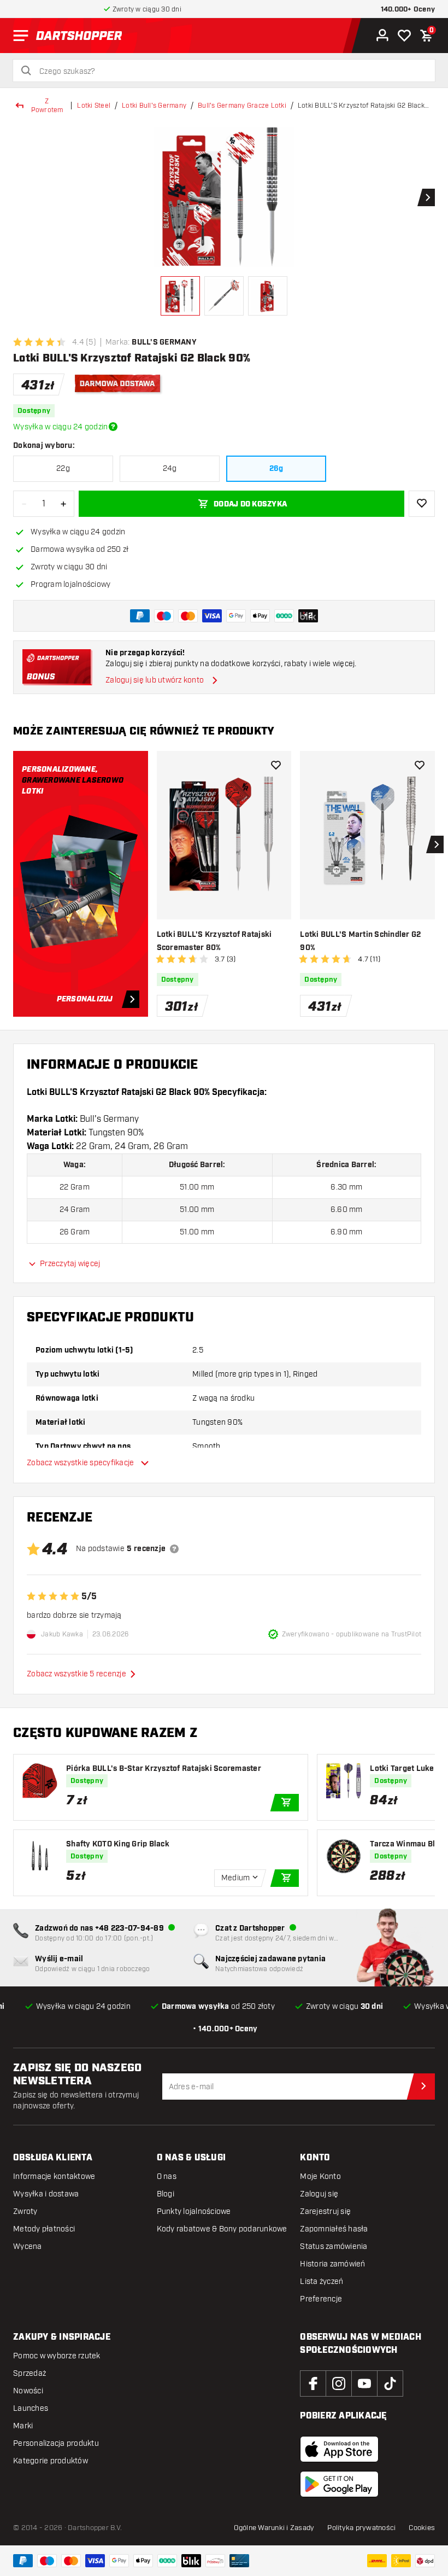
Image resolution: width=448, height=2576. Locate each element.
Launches (31, 2408)
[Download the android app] (339, 2484)
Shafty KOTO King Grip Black (118, 1844)
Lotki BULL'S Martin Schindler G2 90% (360, 941)
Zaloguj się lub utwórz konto (155, 680)
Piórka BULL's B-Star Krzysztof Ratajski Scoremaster (164, 1769)
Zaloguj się (319, 2194)
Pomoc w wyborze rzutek (57, 2356)
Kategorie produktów (51, 2461)
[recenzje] (174, 1549)
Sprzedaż (30, 2373)
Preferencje (321, 2299)
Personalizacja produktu (56, 2443)
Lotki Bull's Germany (154, 106)
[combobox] (231, 72)
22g (63, 468)
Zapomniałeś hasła (334, 2229)
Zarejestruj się (325, 2211)
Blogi (166, 2194)
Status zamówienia (334, 2246)
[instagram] (339, 2383)
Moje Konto (320, 2176)
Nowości (28, 2391)
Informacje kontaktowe (54, 2176)
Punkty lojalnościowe (194, 2211)
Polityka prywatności (361, 2528)
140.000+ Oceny (408, 10)
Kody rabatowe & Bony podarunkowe (222, 2229)
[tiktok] (390, 2383)
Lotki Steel (94, 106)
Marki (23, 2426)
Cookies (422, 2528)
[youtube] (364, 2383)
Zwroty (25, 2211)
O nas (167, 2176)
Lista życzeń (322, 2281)
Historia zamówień (332, 2264)
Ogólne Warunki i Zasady (274, 2528)
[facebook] (313, 2383)
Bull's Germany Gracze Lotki (242, 106)
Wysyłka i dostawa (46, 2194)
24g (170, 468)
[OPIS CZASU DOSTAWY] (113, 427)
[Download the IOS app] (339, 2449)
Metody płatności (44, 2229)
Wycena (28, 2246)
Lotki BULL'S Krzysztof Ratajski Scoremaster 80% (214, 941)
